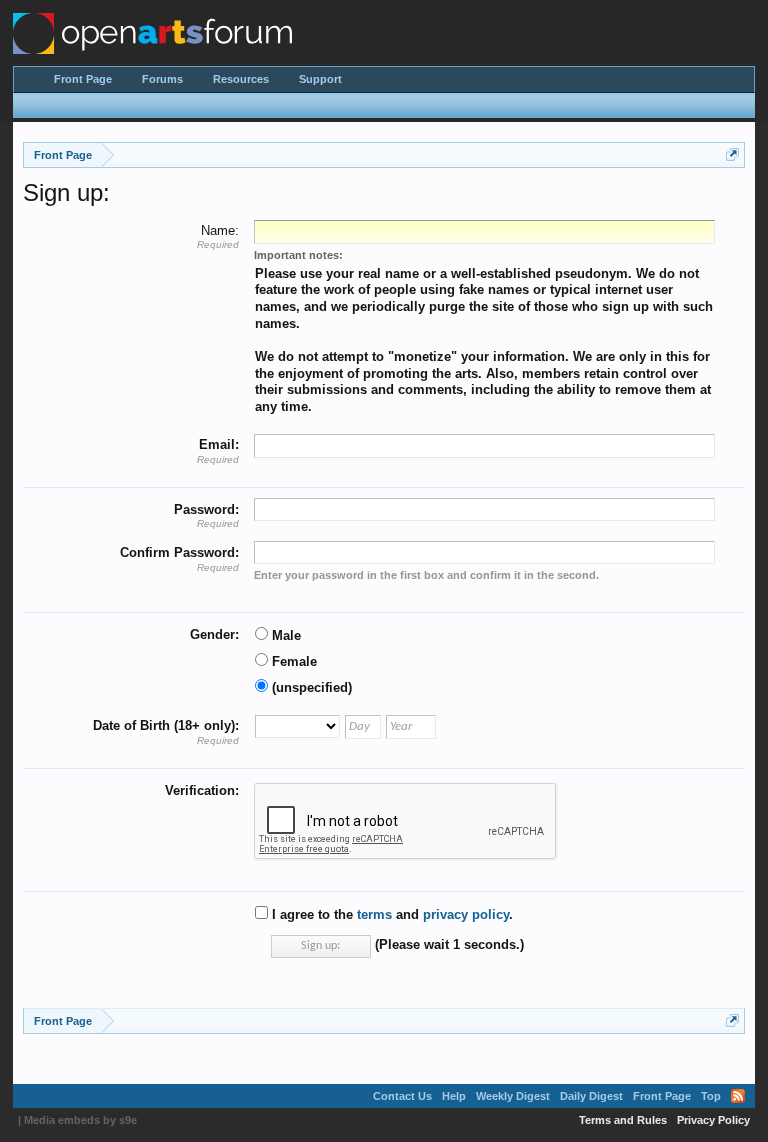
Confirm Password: (179, 552)
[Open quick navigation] (732, 154)
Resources (241, 79)
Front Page (83, 79)
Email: (219, 444)
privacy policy (466, 914)
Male (284, 635)
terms (374, 914)
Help (454, 1096)
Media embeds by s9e (80, 1120)
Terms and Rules (623, 1120)
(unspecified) (310, 687)
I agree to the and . (390, 914)
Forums (162, 79)
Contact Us (402, 1096)
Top (711, 1096)
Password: (206, 509)
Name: (220, 230)
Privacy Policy (713, 1120)
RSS (738, 1096)
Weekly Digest (513, 1096)
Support (320, 79)
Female (292, 661)
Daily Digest (591, 1096)
